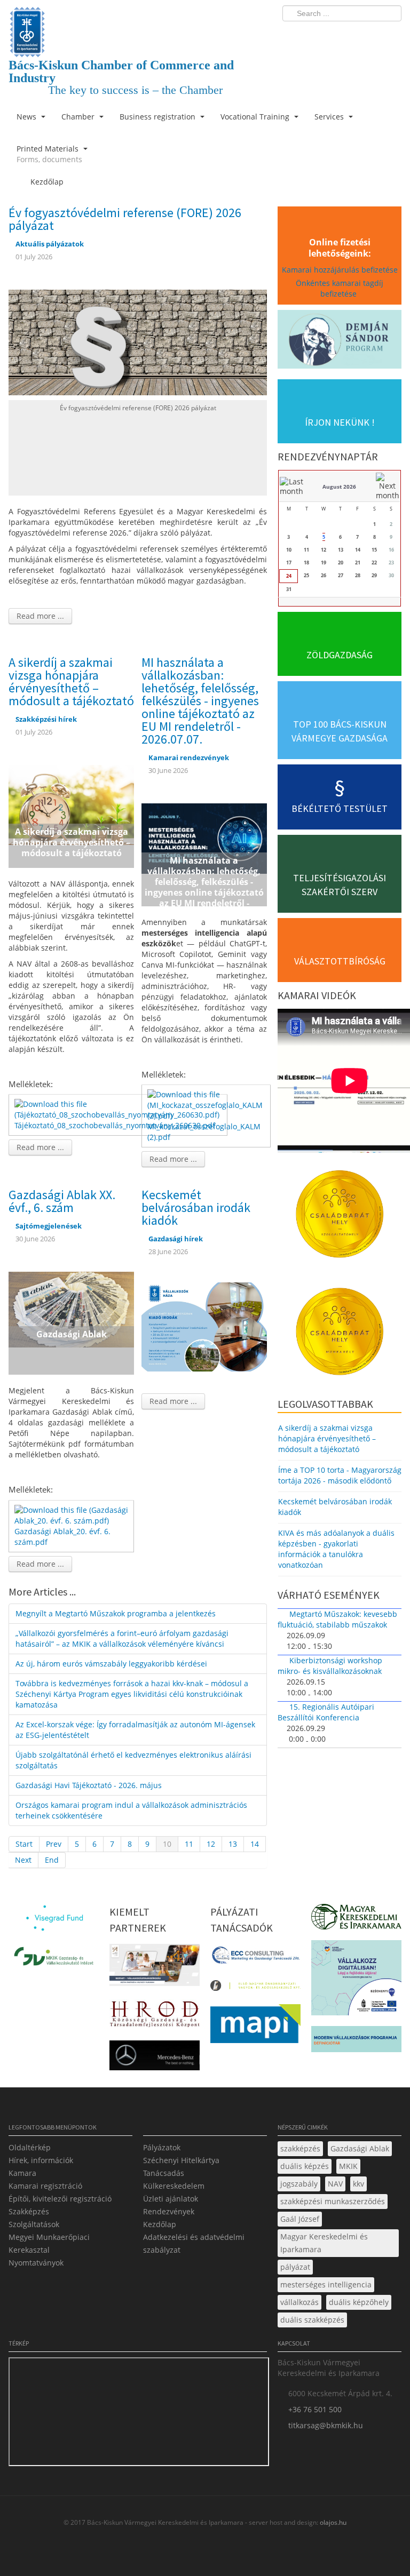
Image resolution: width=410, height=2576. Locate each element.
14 (255, 1844)
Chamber (79, 117)
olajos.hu (332, 2522)
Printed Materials (49, 154)
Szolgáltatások (34, 2224)
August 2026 (339, 487)
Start (24, 1844)
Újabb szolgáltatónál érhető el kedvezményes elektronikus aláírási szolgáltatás (133, 1760)
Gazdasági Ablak (360, 2148)
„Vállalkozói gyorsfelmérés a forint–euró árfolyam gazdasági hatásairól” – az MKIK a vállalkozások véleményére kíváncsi (122, 1638)
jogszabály (299, 2184)
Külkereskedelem (174, 2186)
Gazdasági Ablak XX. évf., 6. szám (62, 1201)
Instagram (370, 35)
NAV (335, 2184)
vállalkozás (299, 2302)
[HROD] (155, 2016)
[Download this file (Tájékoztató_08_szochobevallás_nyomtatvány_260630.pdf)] (119, 1109)
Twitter (351, 35)
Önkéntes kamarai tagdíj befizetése (340, 288)
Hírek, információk (41, 2160)
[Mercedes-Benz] (155, 2058)
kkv (358, 2184)
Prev (54, 1844)
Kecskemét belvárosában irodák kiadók (196, 1207)
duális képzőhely (359, 2302)
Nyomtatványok (36, 2263)
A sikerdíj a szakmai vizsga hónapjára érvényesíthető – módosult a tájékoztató (71, 681)
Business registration (159, 117)
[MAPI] (255, 2026)
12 (211, 1844)
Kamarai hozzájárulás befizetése (340, 270)
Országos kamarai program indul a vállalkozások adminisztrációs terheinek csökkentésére (131, 1810)
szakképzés (300, 2148)
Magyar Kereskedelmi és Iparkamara (324, 2243)
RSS (390, 35)
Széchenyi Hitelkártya (181, 2160)
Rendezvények (169, 2211)
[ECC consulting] (255, 1959)
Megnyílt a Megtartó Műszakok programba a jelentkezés (116, 1613)
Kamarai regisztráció (45, 2186)
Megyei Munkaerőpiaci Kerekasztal (49, 2243)
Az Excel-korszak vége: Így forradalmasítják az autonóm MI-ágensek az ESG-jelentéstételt (135, 1730)
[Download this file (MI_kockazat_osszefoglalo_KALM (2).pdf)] (207, 1104)
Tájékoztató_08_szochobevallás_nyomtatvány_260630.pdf (115, 1125)
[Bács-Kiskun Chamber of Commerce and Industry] (138, 23)
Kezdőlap (160, 2224)
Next (23, 1860)
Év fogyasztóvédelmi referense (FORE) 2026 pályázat (125, 219)
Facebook (331, 35)
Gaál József (300, 2219)
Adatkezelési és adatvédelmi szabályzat (194, 2243)
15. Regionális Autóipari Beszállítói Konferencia (326, 1712)
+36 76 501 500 (315, 2409)
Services (330, 117)
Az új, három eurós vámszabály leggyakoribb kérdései (111, 1664)
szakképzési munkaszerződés (333, 2201)
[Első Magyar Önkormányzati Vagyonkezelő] (255, 1988)
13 (233, 1844)
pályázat (295, 2267)
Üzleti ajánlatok (171, 2199)
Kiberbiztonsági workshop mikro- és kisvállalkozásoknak (330, 1666)
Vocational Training (256, 117)
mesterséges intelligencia (326, 2284)
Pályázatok (162, 2147)
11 (189, 1844)
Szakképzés (29, 2211)
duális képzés (305, 2166)
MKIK (348, 2166)
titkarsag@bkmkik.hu (326, 2425)
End (52, 1860)
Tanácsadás (164, 2173)
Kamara (22, 2173)
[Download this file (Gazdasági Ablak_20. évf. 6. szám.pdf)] (72, 1515)
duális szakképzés (312, 2320)
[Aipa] (155, 1968)
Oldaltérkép (30, 2147)
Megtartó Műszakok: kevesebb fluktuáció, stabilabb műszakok (337, 1619)
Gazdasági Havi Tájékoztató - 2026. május (89, 1785)
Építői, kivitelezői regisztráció (60, 2199)
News (27, 117)
